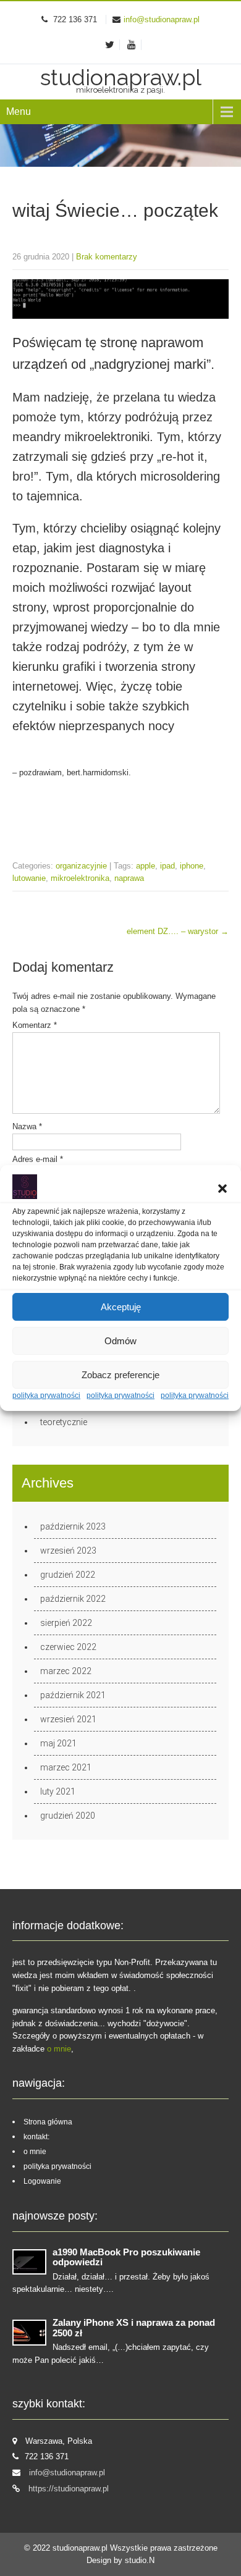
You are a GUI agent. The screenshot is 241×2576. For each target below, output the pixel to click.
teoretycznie (64, 1422)
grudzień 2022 (68, 1575)
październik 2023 (73, 1526)
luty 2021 (58, 1791)
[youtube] (132, 45)
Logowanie (42, 2181)
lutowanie (29, 878)
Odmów (120, 1341)
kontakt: (36, 2137)
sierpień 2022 (66, 1623)
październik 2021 (73, 1695)
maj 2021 (58, 1743)
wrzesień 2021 (68, 1719)
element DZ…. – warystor (178, 931)
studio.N (140, 2560)
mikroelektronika (80, 878)
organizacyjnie (81, 866)
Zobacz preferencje (120, 1375)
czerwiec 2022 (68, 1647)
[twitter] (110, 45)
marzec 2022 (66, 1671)
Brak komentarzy (107, 257)
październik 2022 (73, 1599)
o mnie (59, 2049)
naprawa (129, 878)
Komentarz (35, 1025)
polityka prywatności (46, 1395)
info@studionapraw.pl (162, 19)
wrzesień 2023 (68, 1551)
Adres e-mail (38, 1159)
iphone (192, 866)
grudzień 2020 (68, 1816)
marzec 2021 (66, 1767)
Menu (19, 112)
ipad (167, 866)
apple (146, 866)
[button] (222, 1189)
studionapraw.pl (81, 2548)
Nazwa (27, 1126)
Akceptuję (121, 1307)
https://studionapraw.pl (69, 2489)
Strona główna (48, 2122)
